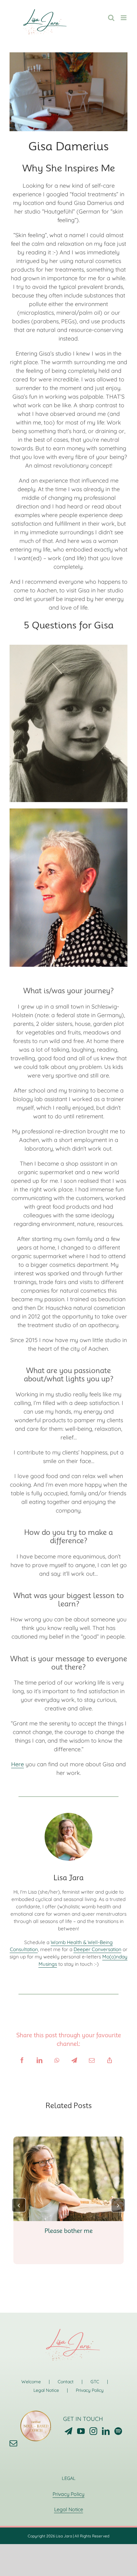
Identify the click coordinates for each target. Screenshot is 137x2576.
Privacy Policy (90, 2390)
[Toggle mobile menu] (124, 18)
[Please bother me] (68, 2140)
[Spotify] (118, 2431)
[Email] (92, 2060)
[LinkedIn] (40, 2060)
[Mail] (13, 2443)
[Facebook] (22, 2060)
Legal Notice (46, 2390)
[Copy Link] (110, 2060)
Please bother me (69, 2231)
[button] (19, 2205)
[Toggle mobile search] (111, 18)
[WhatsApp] (57, 2060)
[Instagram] (93, 2431)
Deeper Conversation (97, 1949)
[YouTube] (81, 2431)
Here (18, 1764)
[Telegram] (74, 2060)
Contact (66, 2382)
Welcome (31, 2382)
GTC (95, 2382)
